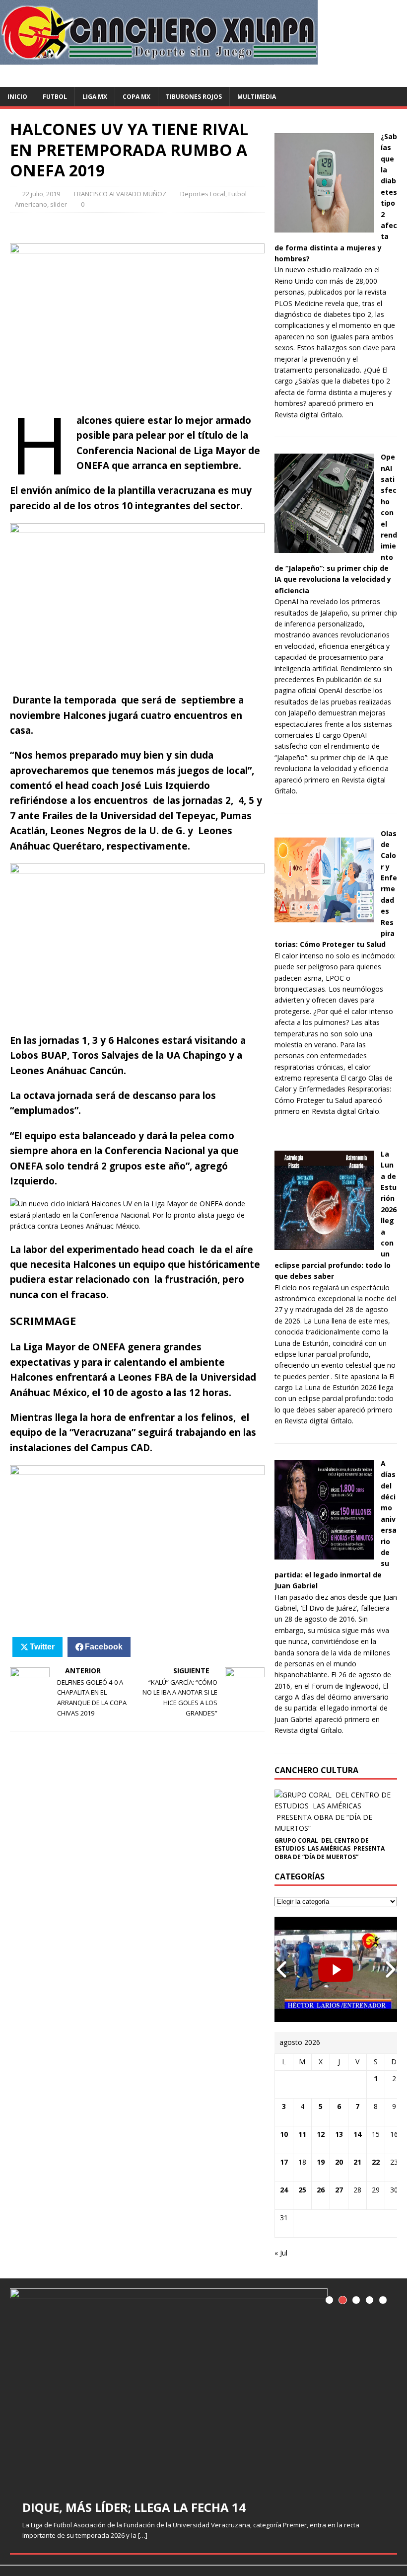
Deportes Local (203, 194)
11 (302, 2134)
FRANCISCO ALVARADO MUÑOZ (120, 194)
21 (357, 2162)
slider (59, 204)
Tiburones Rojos (194, 97)
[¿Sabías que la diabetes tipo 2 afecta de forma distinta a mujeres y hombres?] (324, 227)
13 (339, 2134)
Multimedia (257, 97)
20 (339, 2162)
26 (321, 2190)
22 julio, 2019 (41, 194)
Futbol (55, 97)
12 (321, 2134)
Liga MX (95, 97)
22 (376, 2162)
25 (302, 2190)
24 (284, 2190)
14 (357, 2134)
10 (284, 2134)
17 (284, 2162)
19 (321, 2162)
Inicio (17, 97)
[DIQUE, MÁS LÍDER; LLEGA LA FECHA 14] (203, 2388)
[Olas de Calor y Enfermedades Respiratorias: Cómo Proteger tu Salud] (324, 923)
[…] (143, 2535)
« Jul (281, 2253)
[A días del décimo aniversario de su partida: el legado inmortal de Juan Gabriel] (324, 1554)
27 (339, 2190)
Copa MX (136, 97)
